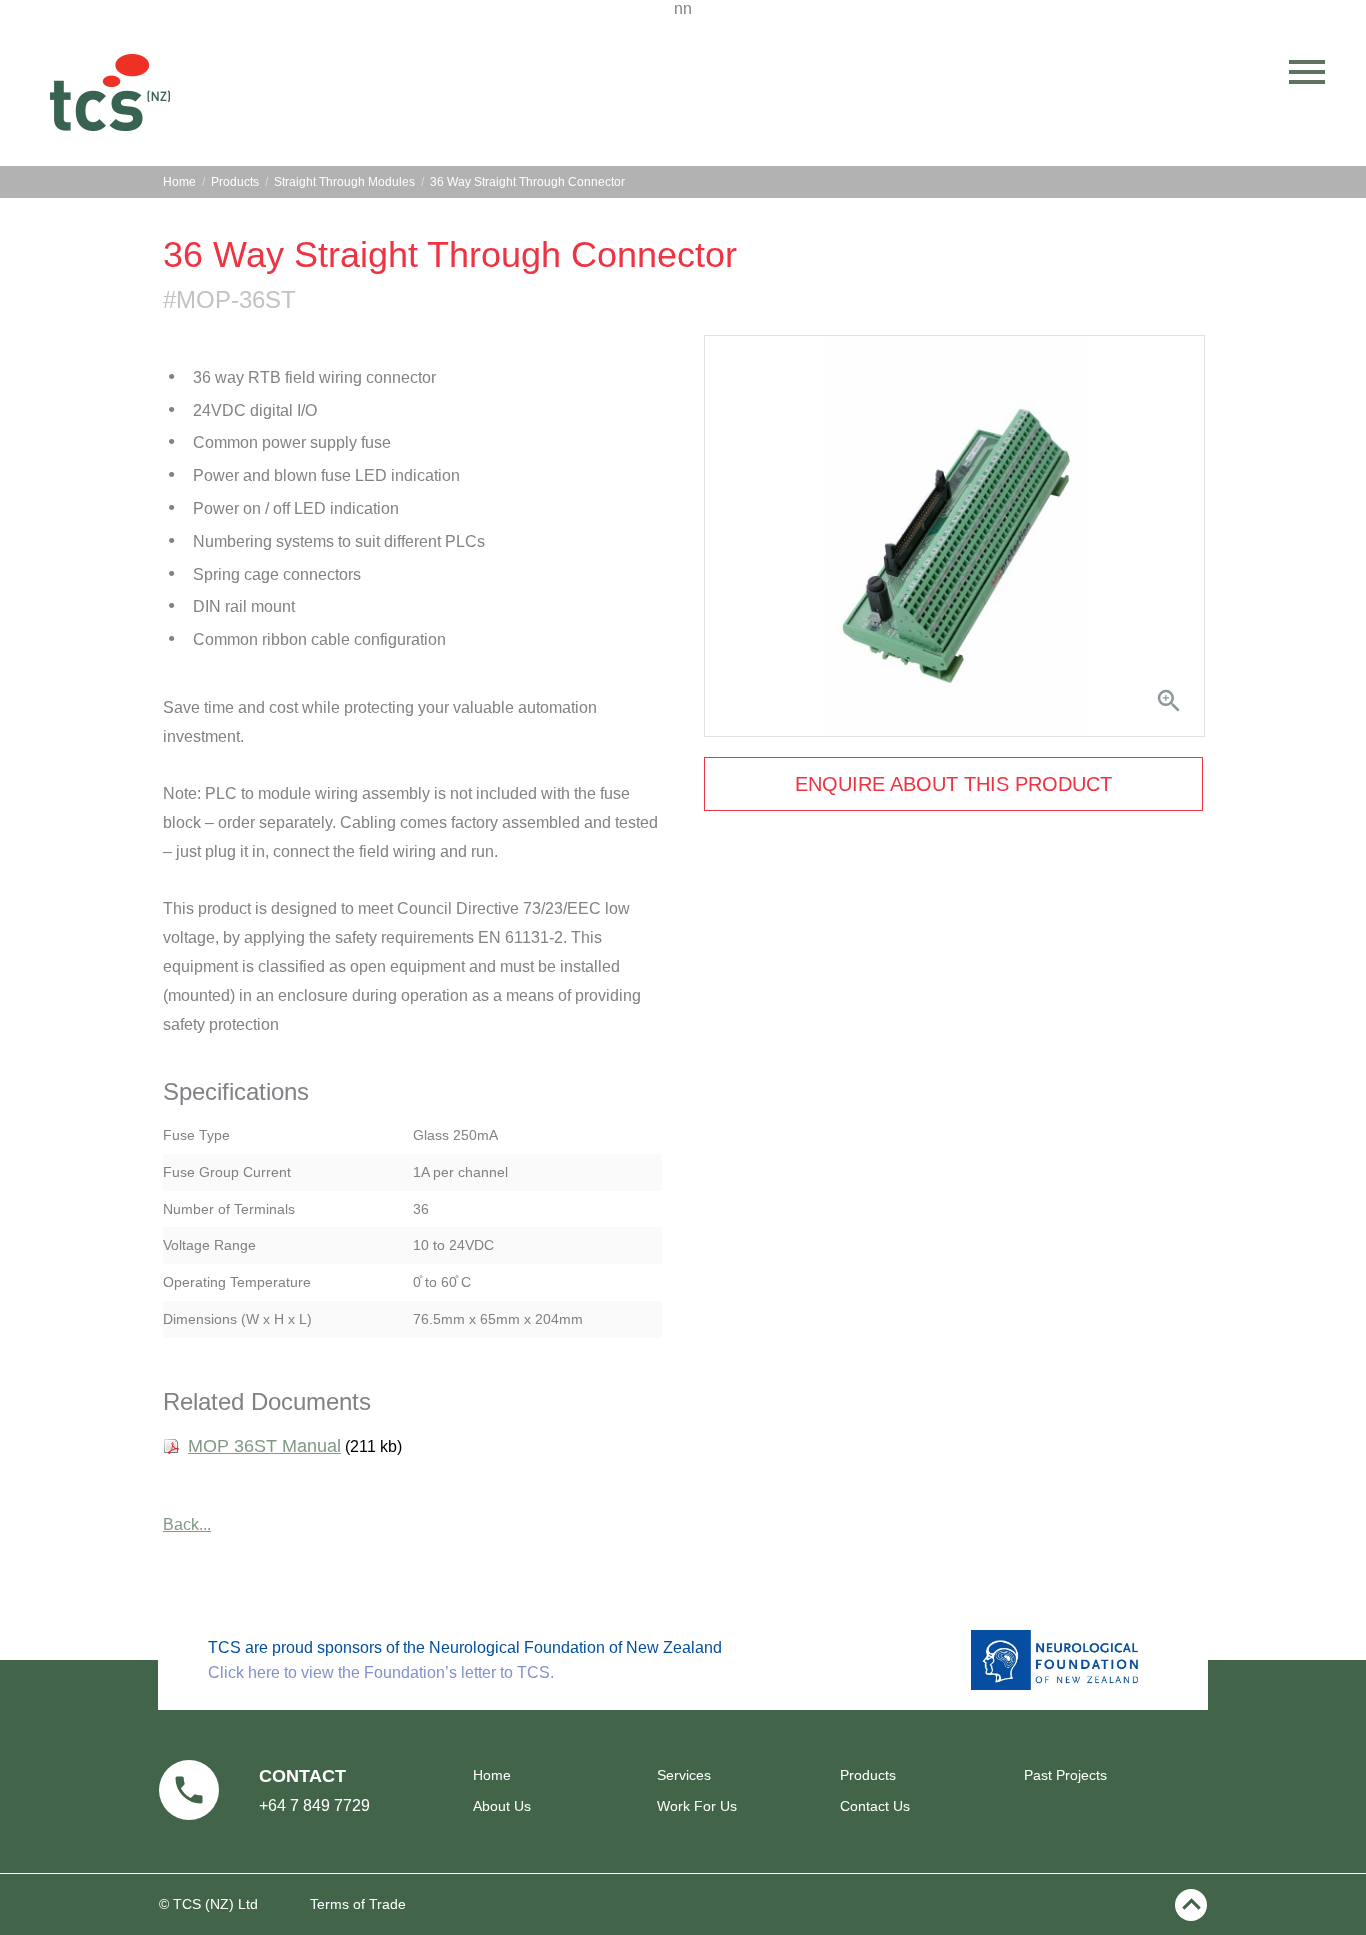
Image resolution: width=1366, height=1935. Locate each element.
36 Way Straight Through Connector (527, 182)
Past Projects (1065, 1775)
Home (179, 182)
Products (235, 182)
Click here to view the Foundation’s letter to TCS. (381, 1672)
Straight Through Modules (344, 182)
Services (684, 1775)
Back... (187, 1524)
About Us (502, 1806)
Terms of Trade (358, 1904)
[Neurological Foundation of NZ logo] (1054, 1684)
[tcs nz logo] (110, 91)
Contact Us (875, 1806)
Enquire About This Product (953, 784)
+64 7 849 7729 (314, 1805)
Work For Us (697, 1806)
